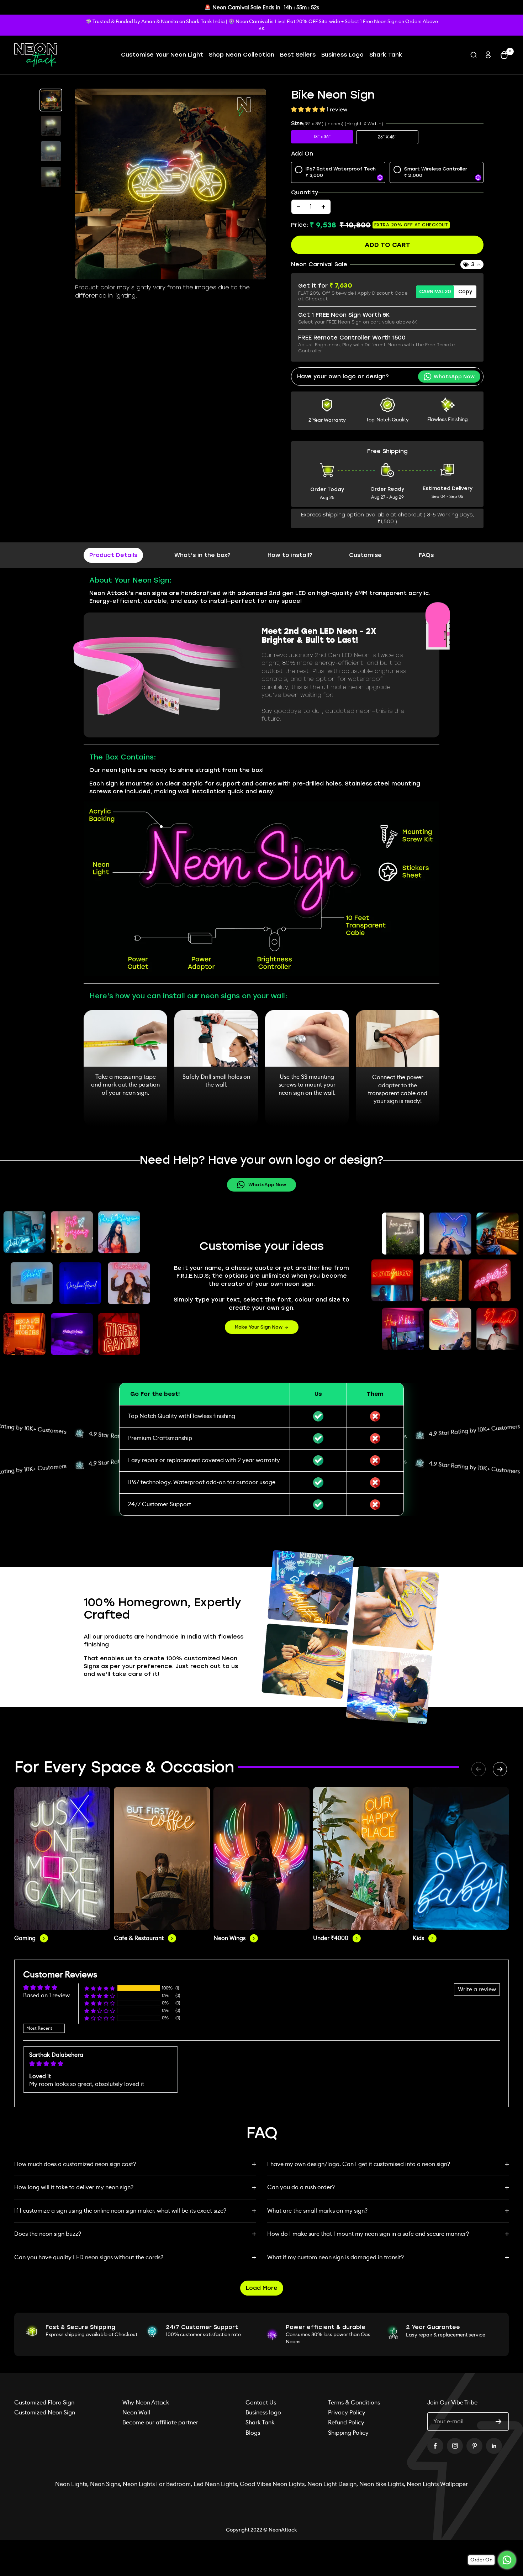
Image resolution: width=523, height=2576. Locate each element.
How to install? (290, 555)
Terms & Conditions (354, 2402)
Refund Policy (346, 2422)
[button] (309, 109)
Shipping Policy (348, 2433)
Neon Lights (71, 2484)
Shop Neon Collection (242, 55)
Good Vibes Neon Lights (272, 2484)
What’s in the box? (202, 555)
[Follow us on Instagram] (455, 2446)
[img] (101, 2064)
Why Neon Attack (146, 2402)
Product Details (113, 555)
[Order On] (507, 2560)
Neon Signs (105, 2484)
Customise (365, 555)
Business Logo (342, 55)
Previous (479, 1769)
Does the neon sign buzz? (48, 2234)
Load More (262, 2288)
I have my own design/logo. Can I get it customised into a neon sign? (359, 2164)
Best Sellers (298, 55)
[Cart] (504, 55)
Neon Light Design (332, 2484)
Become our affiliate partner (160, 2422)
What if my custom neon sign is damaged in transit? (336, 2257)
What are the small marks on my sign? (317, 2211)
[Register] (499, 2422)
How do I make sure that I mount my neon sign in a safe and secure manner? (368, 2234)
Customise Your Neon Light (162, 55)
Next (500, 1769)
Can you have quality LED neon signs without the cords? (89, 2257)
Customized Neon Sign (45, 2412)
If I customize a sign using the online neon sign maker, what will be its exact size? (120, 2211)
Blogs (253, 2433)
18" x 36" (322, 136)
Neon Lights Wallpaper (437, 2484)
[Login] (488, 55)
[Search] (474, 55)
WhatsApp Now (267, 1185)
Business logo (263, 2412)
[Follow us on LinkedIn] (494, 2446)
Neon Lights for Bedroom (157, 2484)
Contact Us (261, 2402)
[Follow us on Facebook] (435, 2446)
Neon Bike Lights (382, 2484)
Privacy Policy (347, 2412)
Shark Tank (386, 55)
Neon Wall (136, 2412)
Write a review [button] (477, 1989)
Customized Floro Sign (44, 2402)
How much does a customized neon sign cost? (75, 2164)
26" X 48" (387, 137)
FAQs (426, 555)
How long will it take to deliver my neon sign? (74, 2187)
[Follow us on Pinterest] (474, 2446)
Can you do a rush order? (301, 2187)
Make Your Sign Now (259, 1327)
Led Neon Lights (215, 2484)
